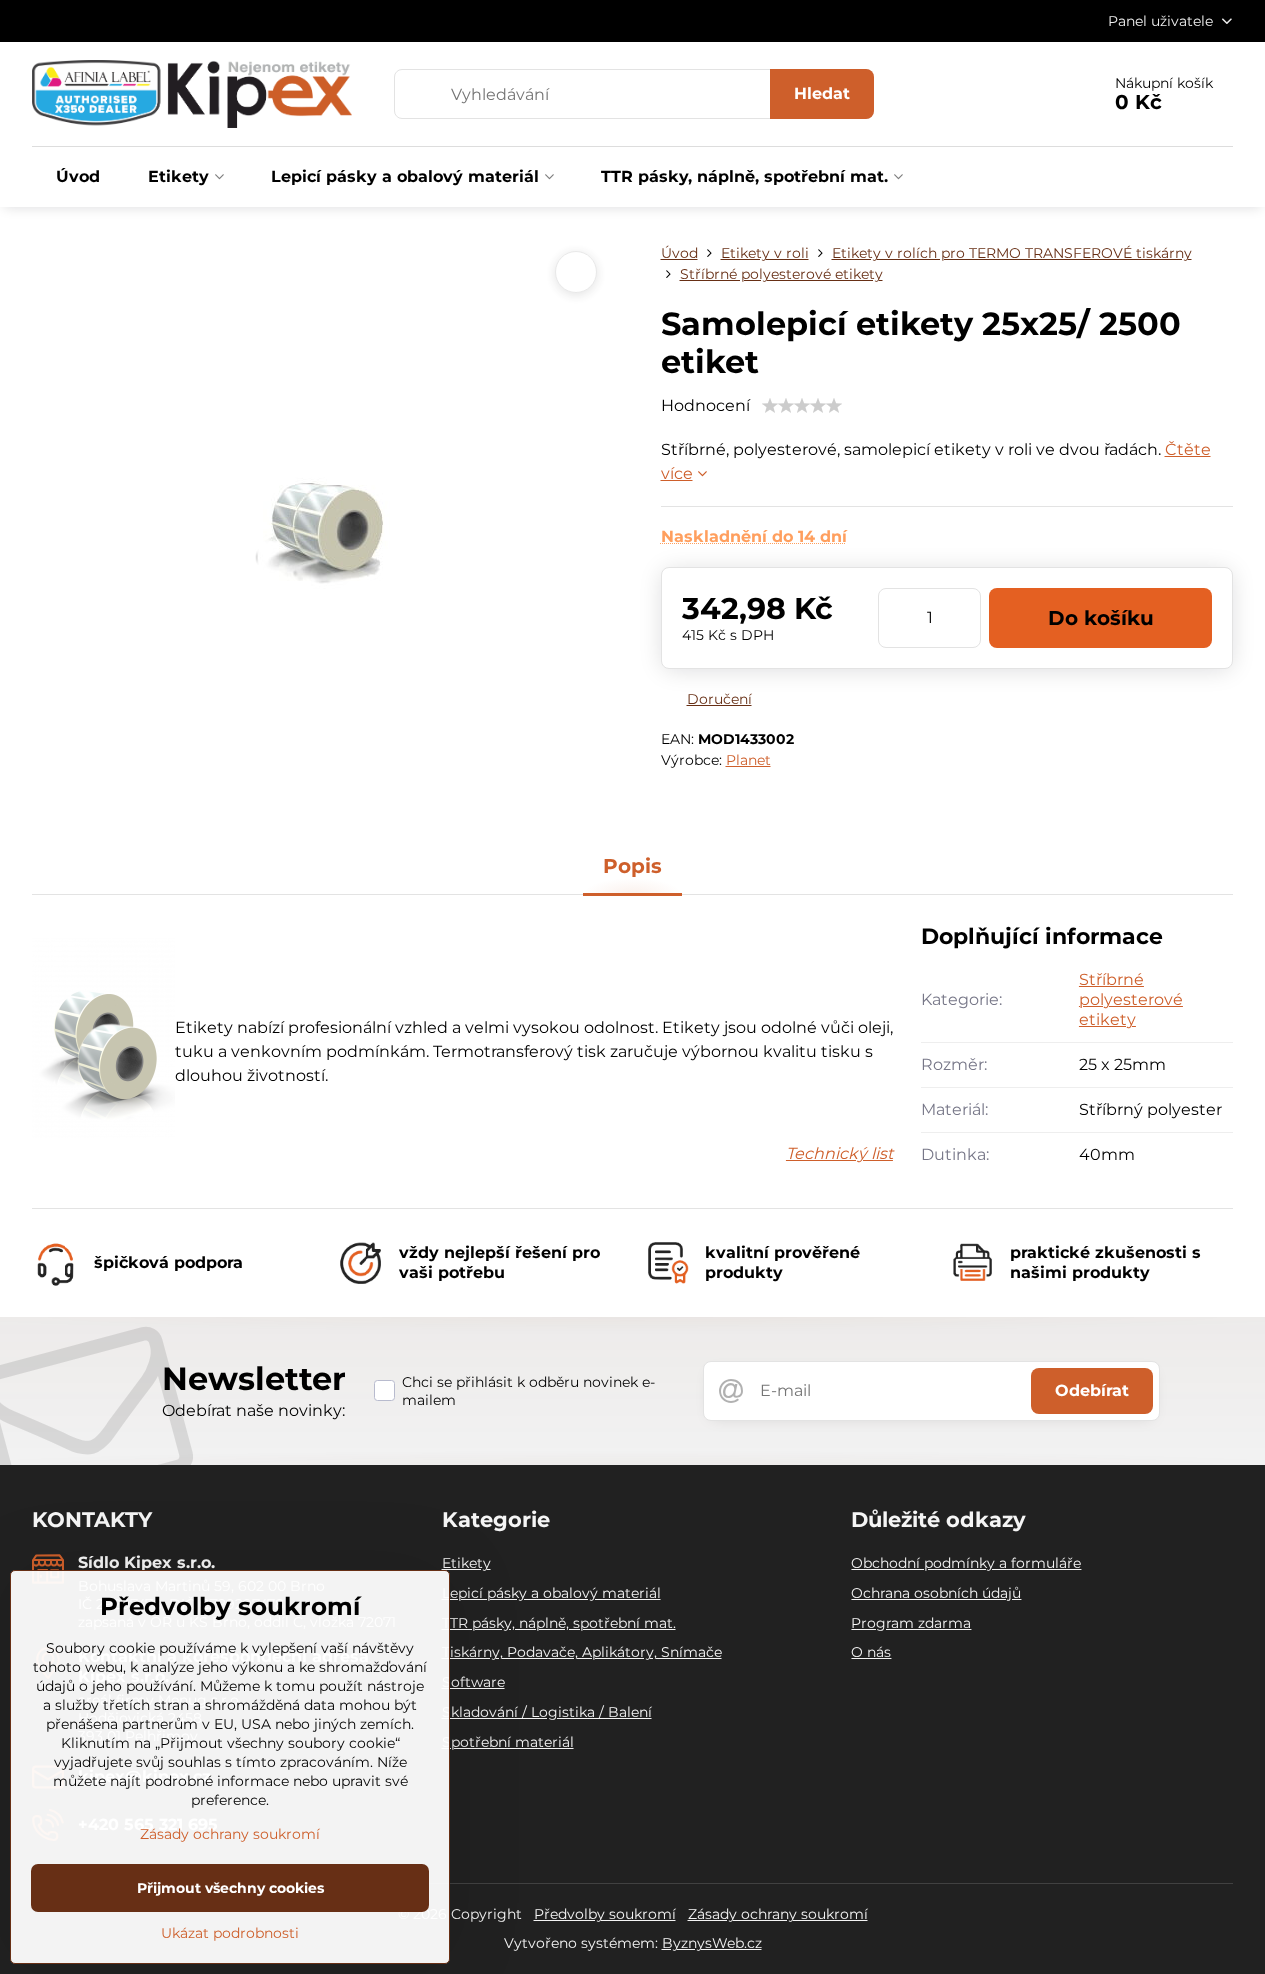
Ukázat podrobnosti (230, 1933)
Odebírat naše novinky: (253, 1410)
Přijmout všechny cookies (230, 1888)
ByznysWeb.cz (712, 1943)
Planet (748, 760)
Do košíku (1101, 618)
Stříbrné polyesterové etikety (1131, 999)
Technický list (839, 1153)
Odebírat (1092, 1390)
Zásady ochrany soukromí (778, 1914)
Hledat (822, 93)
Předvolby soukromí (605, 1914)
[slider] (802, 406)
